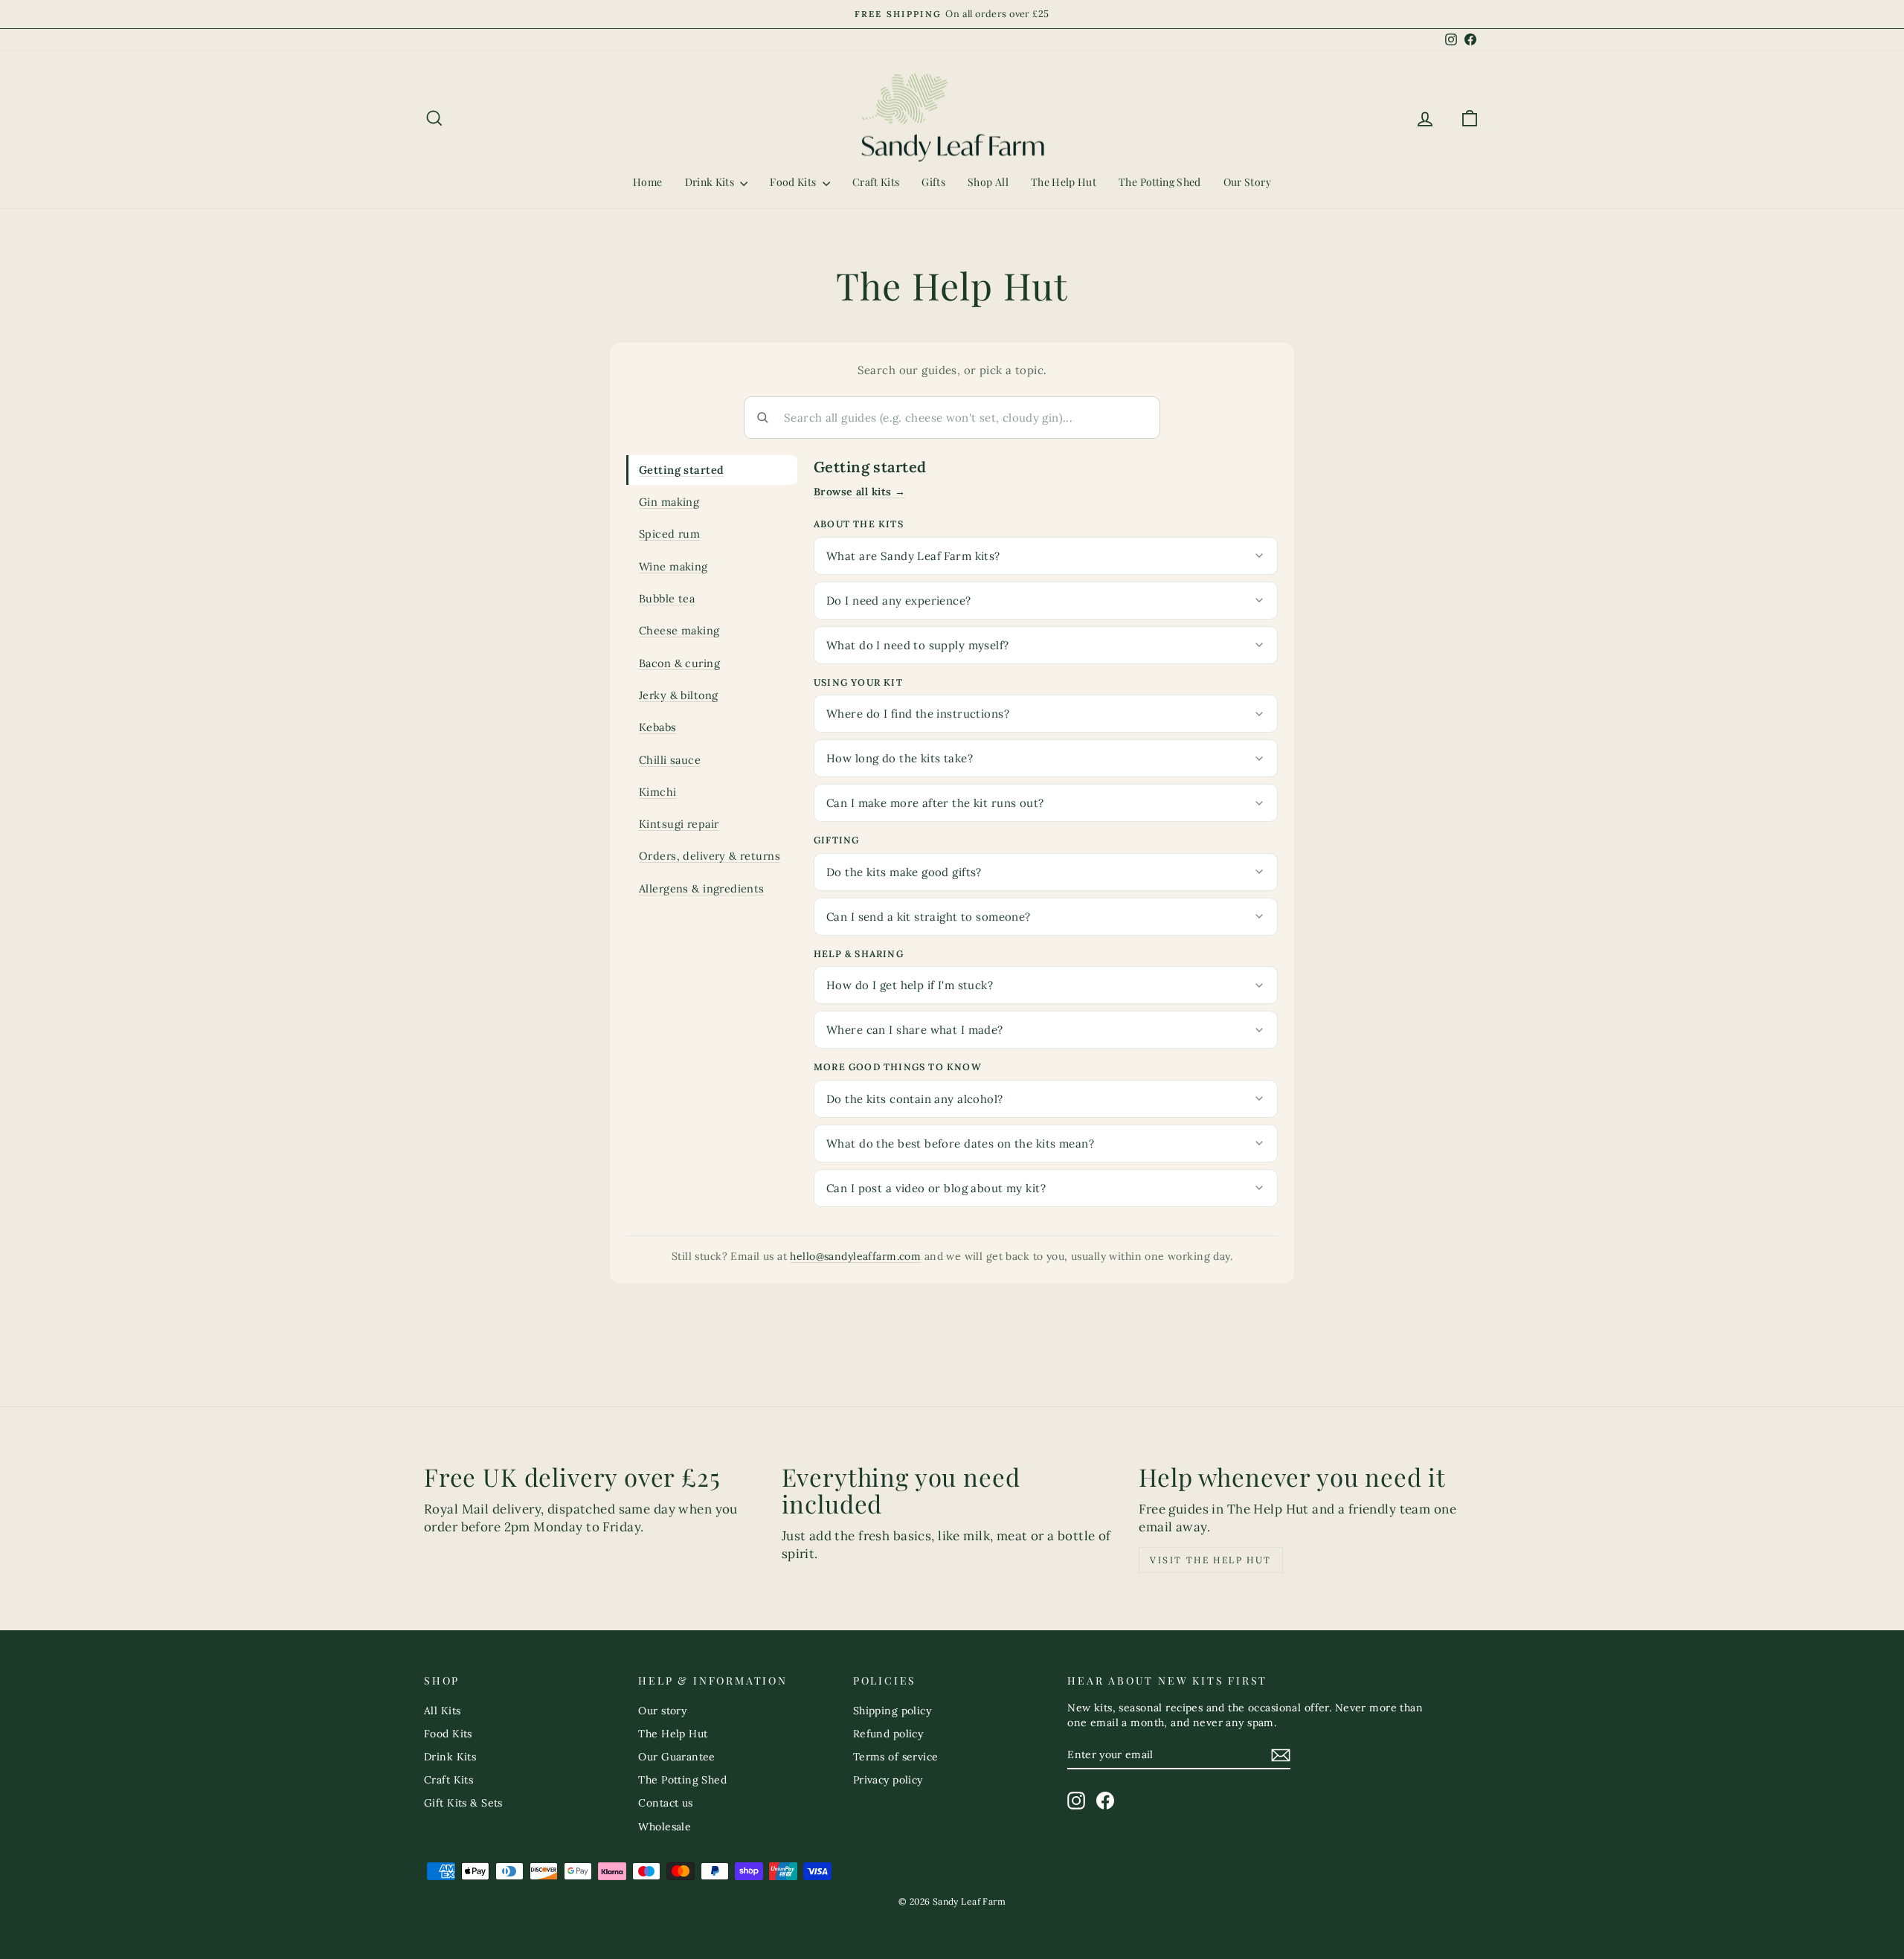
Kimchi (658, 792)
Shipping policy (892, 1711)
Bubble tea (667, 598)
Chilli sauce (670, 760)
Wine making (673, 566)
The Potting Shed (1160, 182)
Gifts (933, 182)
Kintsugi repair (679, 824)
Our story (662, 1711)
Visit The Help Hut (1210, 1560)
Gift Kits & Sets (463, 1803)
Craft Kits (876, 182)
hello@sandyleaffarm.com (855, 1256)
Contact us (665, 1803)
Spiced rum (669, 534)
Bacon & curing (679, 663)
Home (647, 182)
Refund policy (888, 1734)
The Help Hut (1064, 182)
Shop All (988, 182)
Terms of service (896, 1757)
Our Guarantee (677, 1757)
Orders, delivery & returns (710, 856)
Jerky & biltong (678, 695)
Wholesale (665, 1827)
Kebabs (658, 727)
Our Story (1247, 182)
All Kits (442, 1711)
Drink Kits (711, 182)
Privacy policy (888, 1780)
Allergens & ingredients (702, 888)
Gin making (669, 502)
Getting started (681, 470)
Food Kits (794, 182)
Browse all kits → (859, 492)
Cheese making (679, 630)
